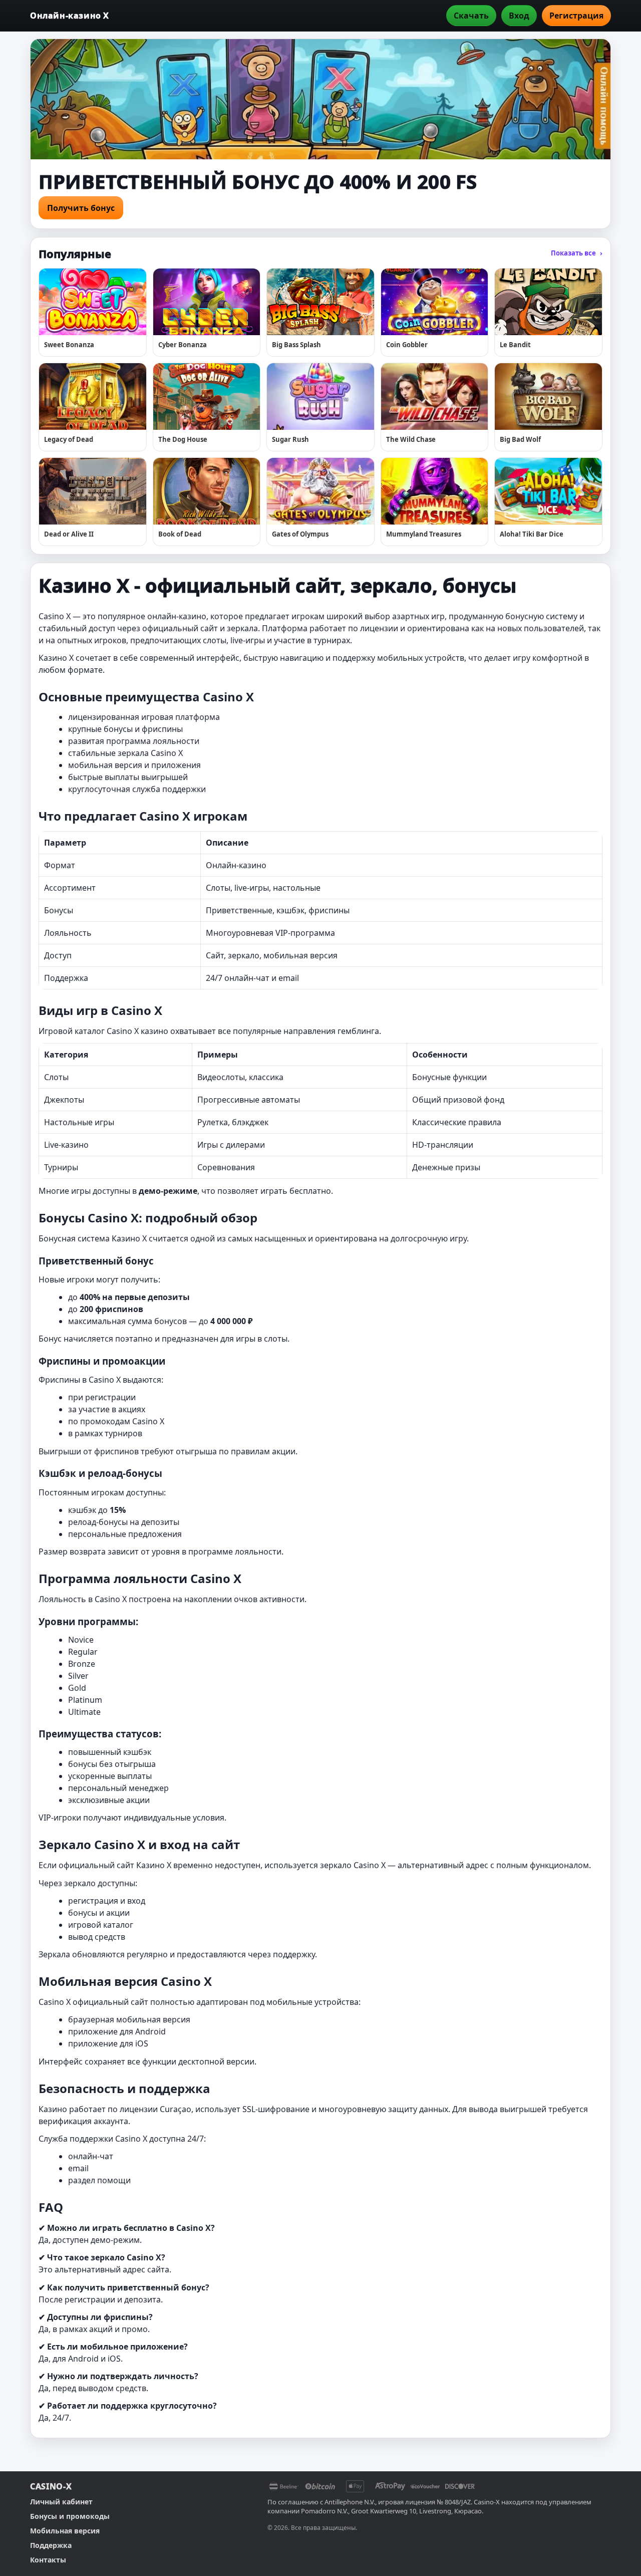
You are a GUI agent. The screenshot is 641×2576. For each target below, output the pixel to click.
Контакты (48, 2560)
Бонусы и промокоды (70, 2516)
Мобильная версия (65, 2531)
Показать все (577, 253)
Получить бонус (81, 208)
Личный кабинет (61, 2502)
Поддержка (51, 2545)
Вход (519, 16)
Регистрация (576, 16)
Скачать (471, 16)
